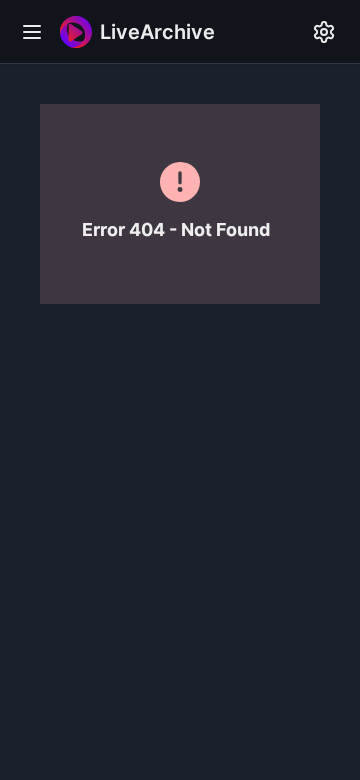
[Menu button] (32, 32)
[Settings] (324, 32)
